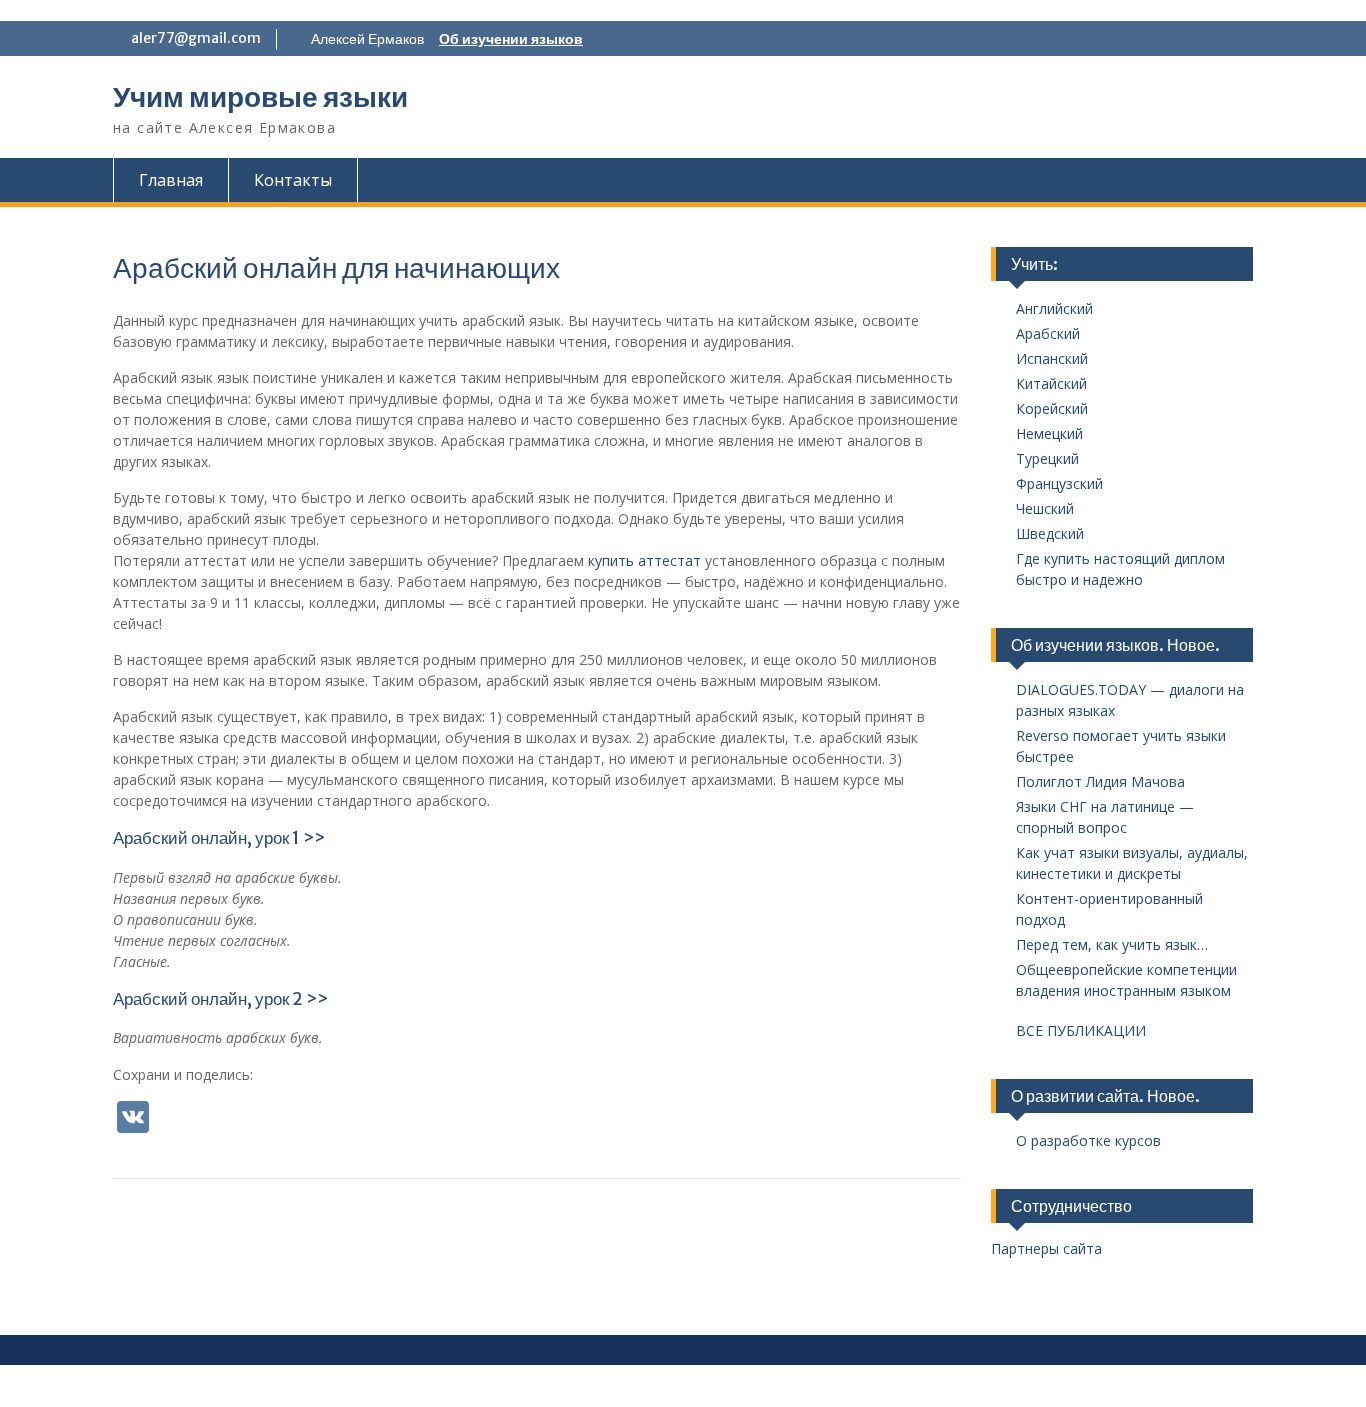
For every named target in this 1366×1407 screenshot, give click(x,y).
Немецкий (1049, 433)
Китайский (1051, 383)
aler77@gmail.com (196, 38)
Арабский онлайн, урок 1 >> (219, 838)
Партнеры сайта (1046, 1248)
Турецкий (1047, 458)
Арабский (1048, 333)
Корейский (1052, 408)
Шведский (1050, 533)
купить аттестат (644, 560)
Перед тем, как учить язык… (1112, 944)
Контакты (293, 180)
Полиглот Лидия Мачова (1100, 781)
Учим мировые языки (260, 97)
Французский (1059, 483)
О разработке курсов (1088, 1140)
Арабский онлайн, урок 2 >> (220, 999)
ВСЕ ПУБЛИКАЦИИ (1081, 1030)
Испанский (1052, 358)
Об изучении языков (511, 39)
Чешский (1045, 508)
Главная (171, 180)
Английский (1054, 308)
